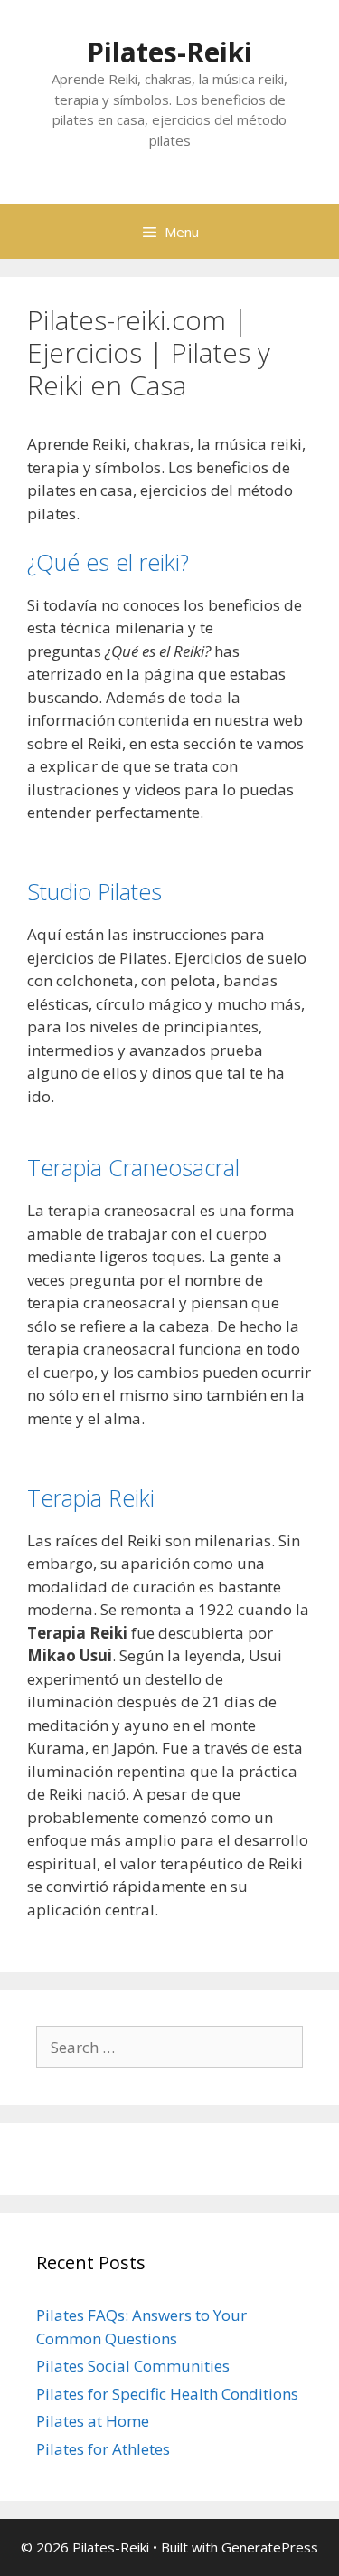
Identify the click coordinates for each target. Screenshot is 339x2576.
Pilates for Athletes (103, 2449)
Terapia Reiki (91, 1497)
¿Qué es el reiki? (108, 562)
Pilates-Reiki (169, 52)
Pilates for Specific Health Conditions (167, 2394)
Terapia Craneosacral (133, 1167)
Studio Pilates (94, 891)
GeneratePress (270, 2547)
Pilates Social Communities (133, 2366)
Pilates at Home (93, 2421)
